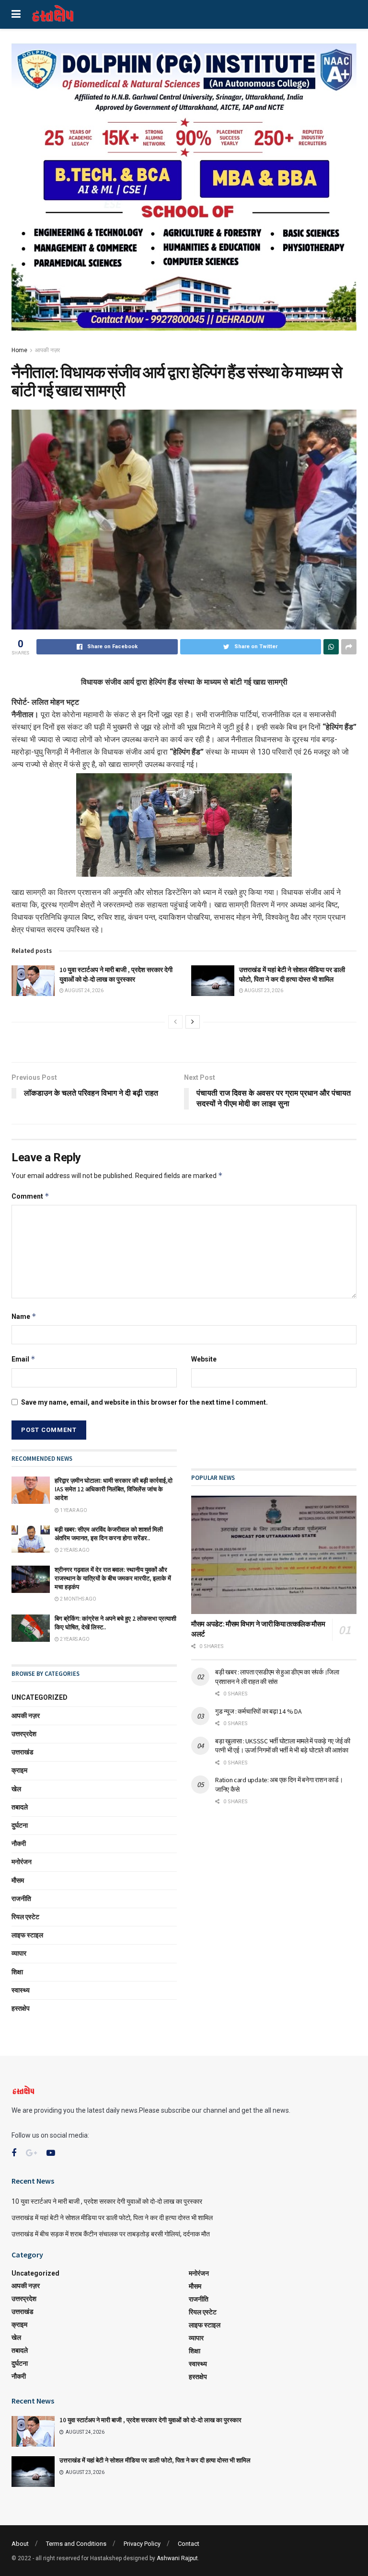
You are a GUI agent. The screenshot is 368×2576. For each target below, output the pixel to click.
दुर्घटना (20, 1825)
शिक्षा (17, 1972)
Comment (30, 1196)
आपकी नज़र (47, 350)
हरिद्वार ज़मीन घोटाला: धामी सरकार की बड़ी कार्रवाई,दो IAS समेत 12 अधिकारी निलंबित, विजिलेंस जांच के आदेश (114, 1489)
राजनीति (21, 1899)
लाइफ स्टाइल (27, 1935)
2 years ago (74, 1550)
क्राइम (19, 1770)
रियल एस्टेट (25, 1917)
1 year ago (73, 1510)
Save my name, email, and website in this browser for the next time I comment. (144, 1402)
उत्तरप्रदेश (24, 1734)
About (20, 2544)
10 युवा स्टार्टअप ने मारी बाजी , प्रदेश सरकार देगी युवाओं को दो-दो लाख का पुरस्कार (116, 974)
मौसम (18, 1880)
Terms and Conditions (76, 2544)
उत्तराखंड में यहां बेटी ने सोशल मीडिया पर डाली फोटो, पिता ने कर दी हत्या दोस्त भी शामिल (292, 974)
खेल (16, 1789)
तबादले (20, 1807)
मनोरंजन (22, 1862)
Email (23, 1359)
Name (24, 1316)
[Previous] (175, 1022)
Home (19, 350)
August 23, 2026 (263, 990)
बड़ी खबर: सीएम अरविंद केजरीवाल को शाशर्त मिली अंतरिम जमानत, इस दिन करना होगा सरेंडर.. (109, 1534)
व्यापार (19, 1953)
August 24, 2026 (84, 990)
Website (204, 1359)
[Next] (193, 1022)
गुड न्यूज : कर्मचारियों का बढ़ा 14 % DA (258, 1711)
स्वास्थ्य (21, 1990)
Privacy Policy (142, 2544)
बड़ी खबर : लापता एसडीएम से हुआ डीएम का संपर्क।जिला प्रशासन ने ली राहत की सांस (277, 1677)
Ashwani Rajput (177, 2558)
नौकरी (19, 1843)
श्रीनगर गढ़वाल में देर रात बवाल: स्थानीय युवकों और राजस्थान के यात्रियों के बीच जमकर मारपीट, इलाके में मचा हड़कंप (113, 1578)
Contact (189, 2544)
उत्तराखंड (23, 1752)
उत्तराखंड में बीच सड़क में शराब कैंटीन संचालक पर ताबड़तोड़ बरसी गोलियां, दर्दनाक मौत (111, 2234)
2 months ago (78, 1599)
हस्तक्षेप (21, 2008)
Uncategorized (40, 1697)
